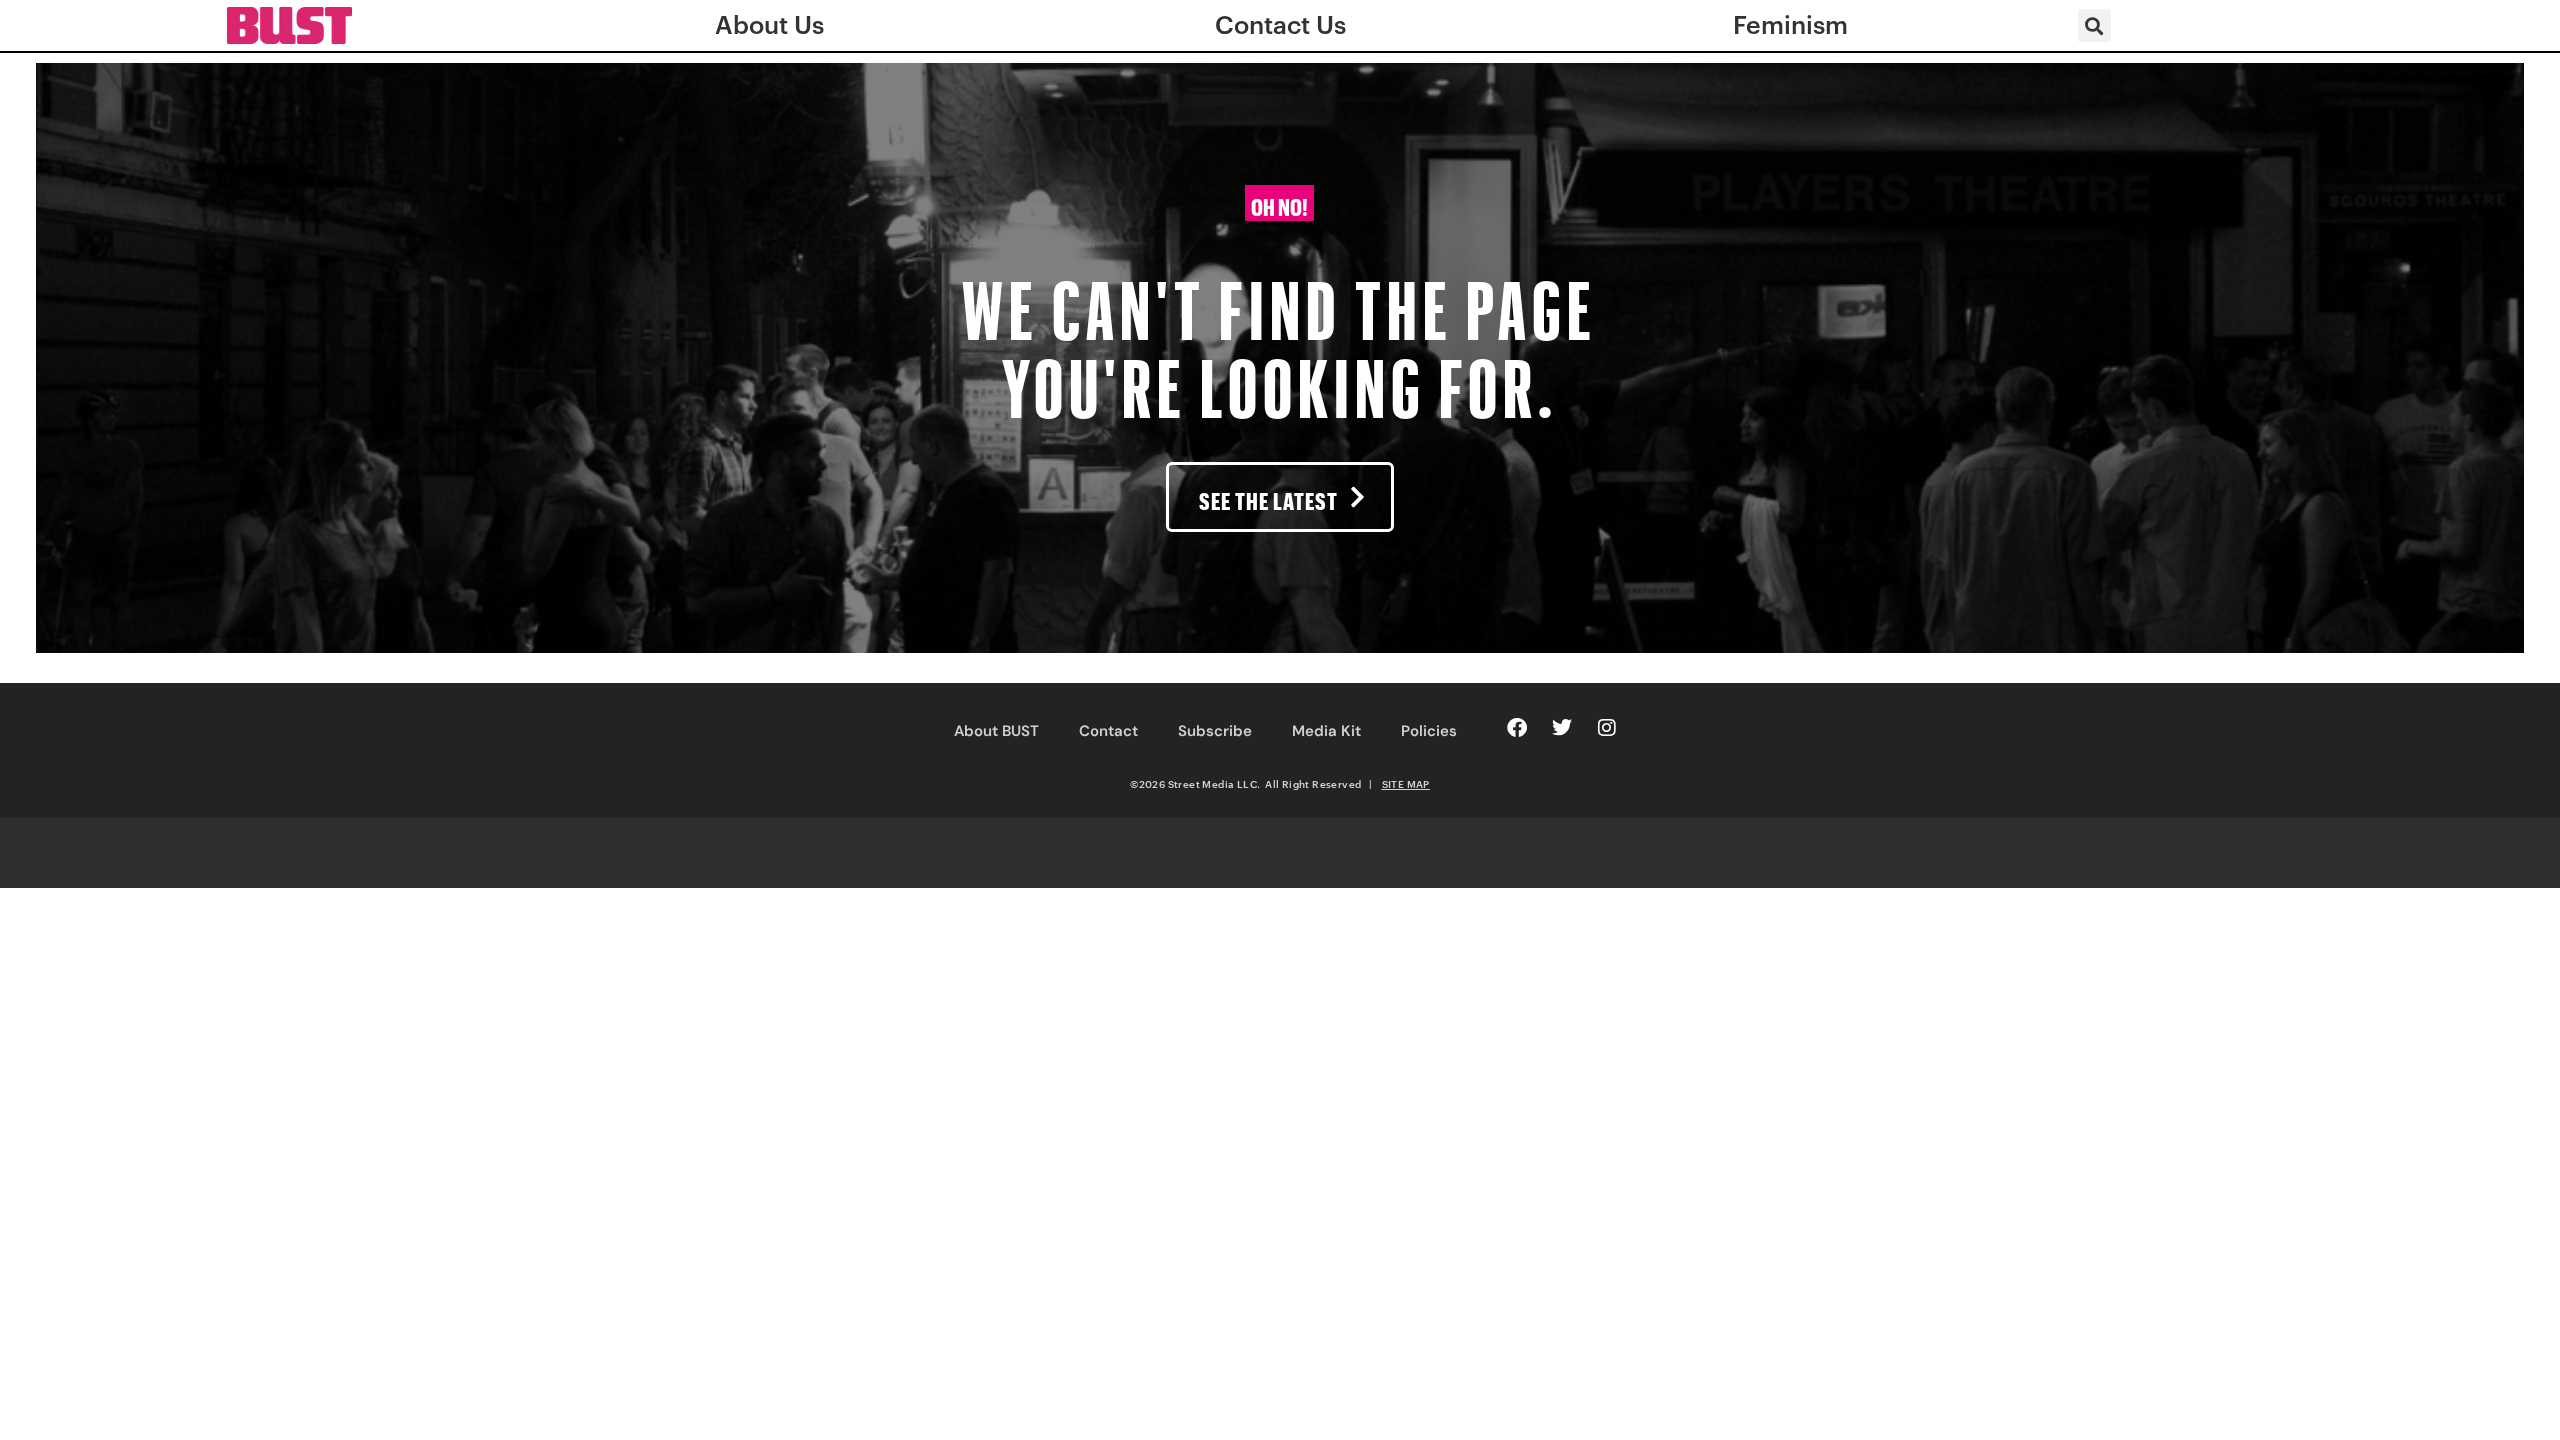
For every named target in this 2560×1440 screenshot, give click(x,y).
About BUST (996, 731)
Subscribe (1215, 731)
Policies (1429, 731)
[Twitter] (1562, 728)
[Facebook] (1517, 728)
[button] (2094, 25)
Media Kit (1326, 731)
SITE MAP (1406, 784)
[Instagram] (1607, 728)
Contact (1108, 731)
